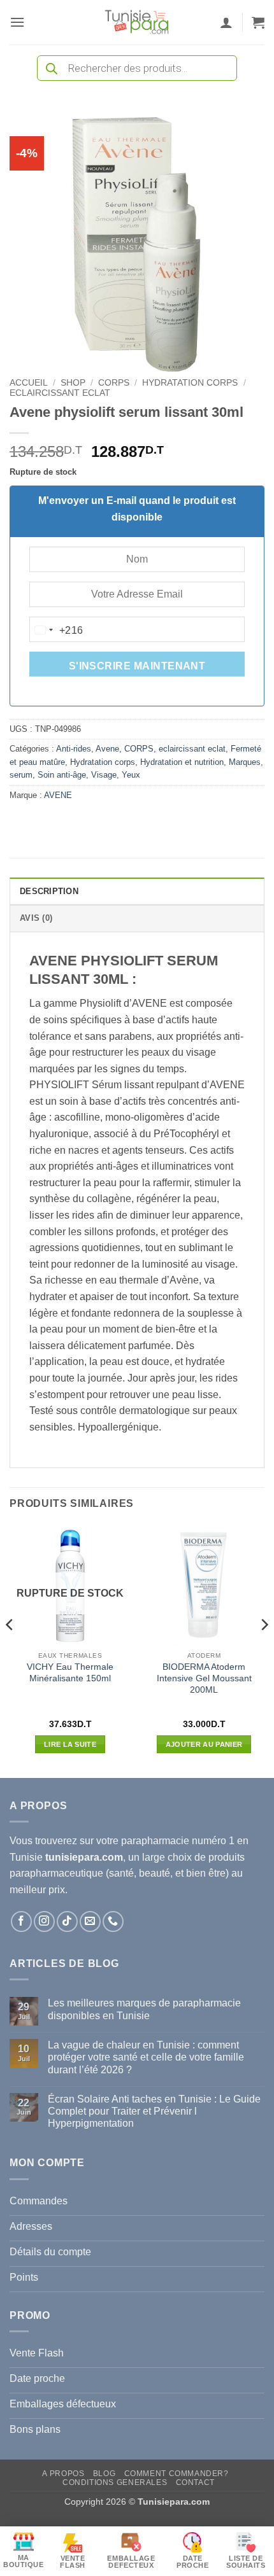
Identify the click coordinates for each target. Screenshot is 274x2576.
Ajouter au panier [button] (204, 1744)
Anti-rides (74, 749)
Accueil (29, 383)
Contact (195, 2482)
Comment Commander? (177, 2474)
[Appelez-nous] (113, 1921)
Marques (245, 762)
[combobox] (57, 630)
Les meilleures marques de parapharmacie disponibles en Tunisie (144, 2009)
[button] (17, 22)
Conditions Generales (115, 2482)
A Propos (63, 2474)
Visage (104, 775)
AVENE (58, 795)
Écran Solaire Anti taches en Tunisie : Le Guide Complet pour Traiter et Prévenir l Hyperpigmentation (154, 2111)
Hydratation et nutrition (182, 762)
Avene (107, 749)
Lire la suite (70, 1744)
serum (21, 775)
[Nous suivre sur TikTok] (67, 1921)
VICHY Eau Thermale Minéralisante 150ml (70, 1673)
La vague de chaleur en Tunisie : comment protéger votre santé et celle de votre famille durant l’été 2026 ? (146, 2057)
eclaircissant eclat (60, 393)
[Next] (264, 1650)
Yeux (131, 775)
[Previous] (10, 1650)
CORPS (114, 383)
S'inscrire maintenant (137, 666)
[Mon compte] (226, 22)
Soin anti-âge (62, 775)
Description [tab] (49, 891)
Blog (104, 2474)
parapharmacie (155, 1841)
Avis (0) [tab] (36, 918)
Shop (73, 383)
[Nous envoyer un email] (90, 1921)
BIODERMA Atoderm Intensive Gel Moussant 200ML (204, 1678)
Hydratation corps (190, 383)
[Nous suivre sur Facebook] (21, 1921)
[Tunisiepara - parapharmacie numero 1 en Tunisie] (137, 22)
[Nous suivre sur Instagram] (44, 1921)
